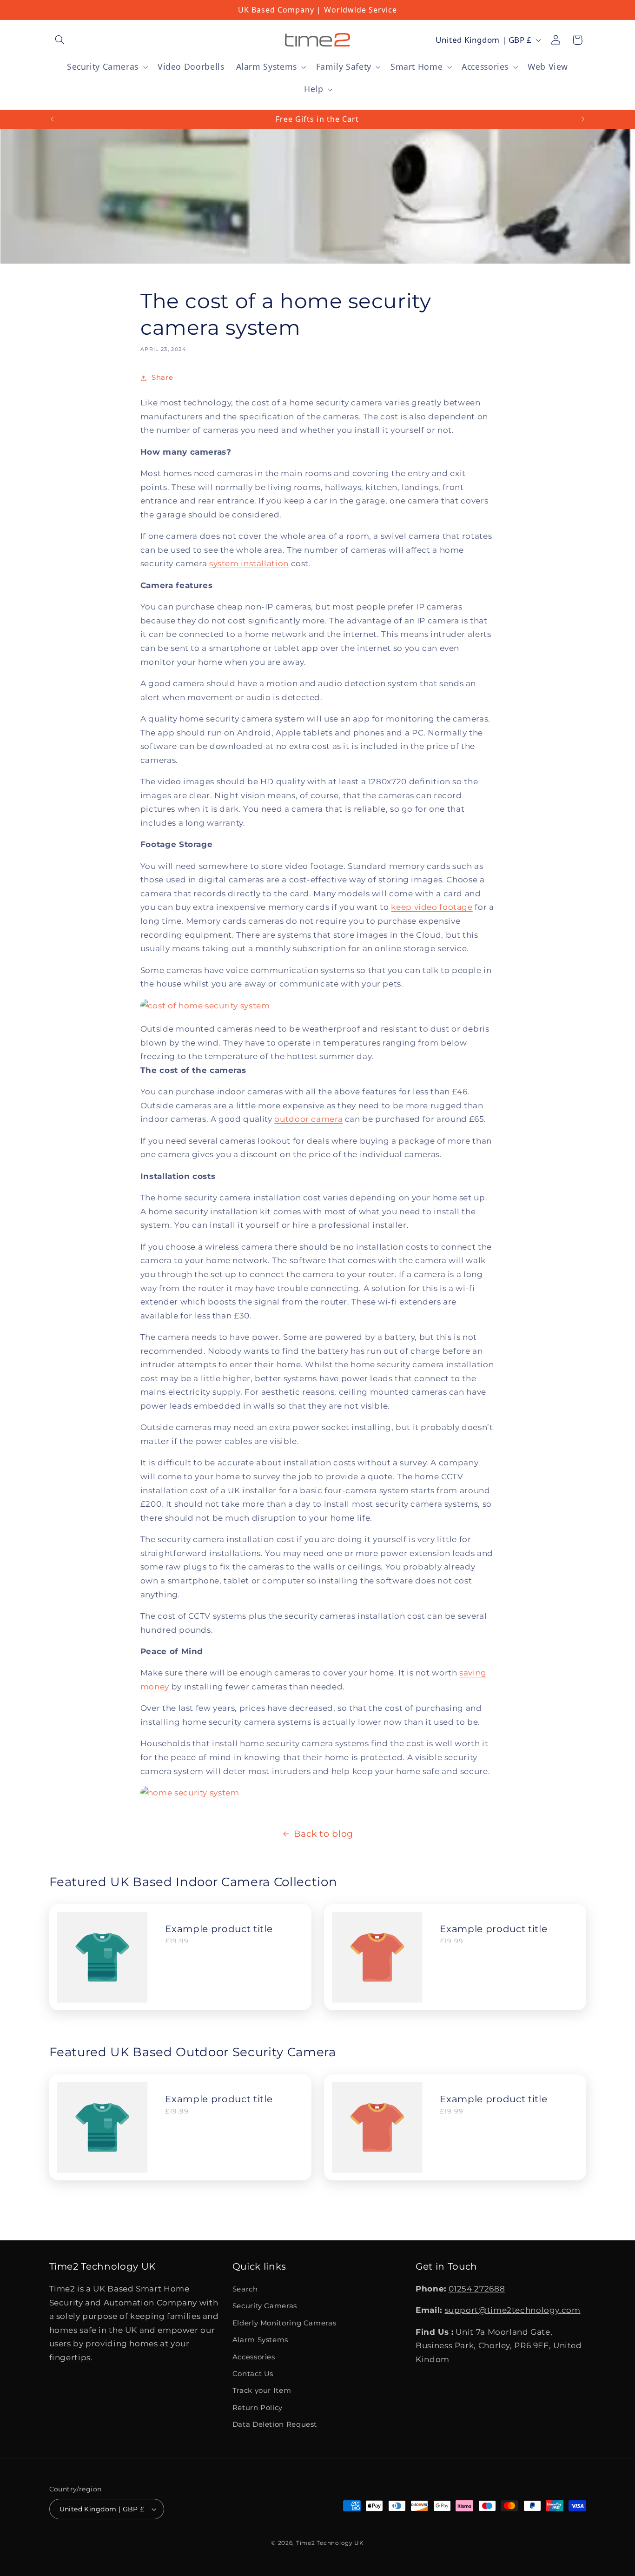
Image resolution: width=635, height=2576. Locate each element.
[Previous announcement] (52, 119)
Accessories (254, 2357)
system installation (249, 563)
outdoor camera (308, 1119)
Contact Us (253, 2374)
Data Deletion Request (275, 2424)
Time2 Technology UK (330, 2543)
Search (245, 2289)
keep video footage (432, 907)
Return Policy (258, 2408)
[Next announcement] (583, 119)
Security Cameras (265, 2306)
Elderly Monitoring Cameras (284, 2323)
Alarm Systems (260, 2340)
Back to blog (324, 1834)
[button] (60, 40)
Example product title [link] (219, 1929)
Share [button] (162, 377)
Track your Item (262, 2391)
